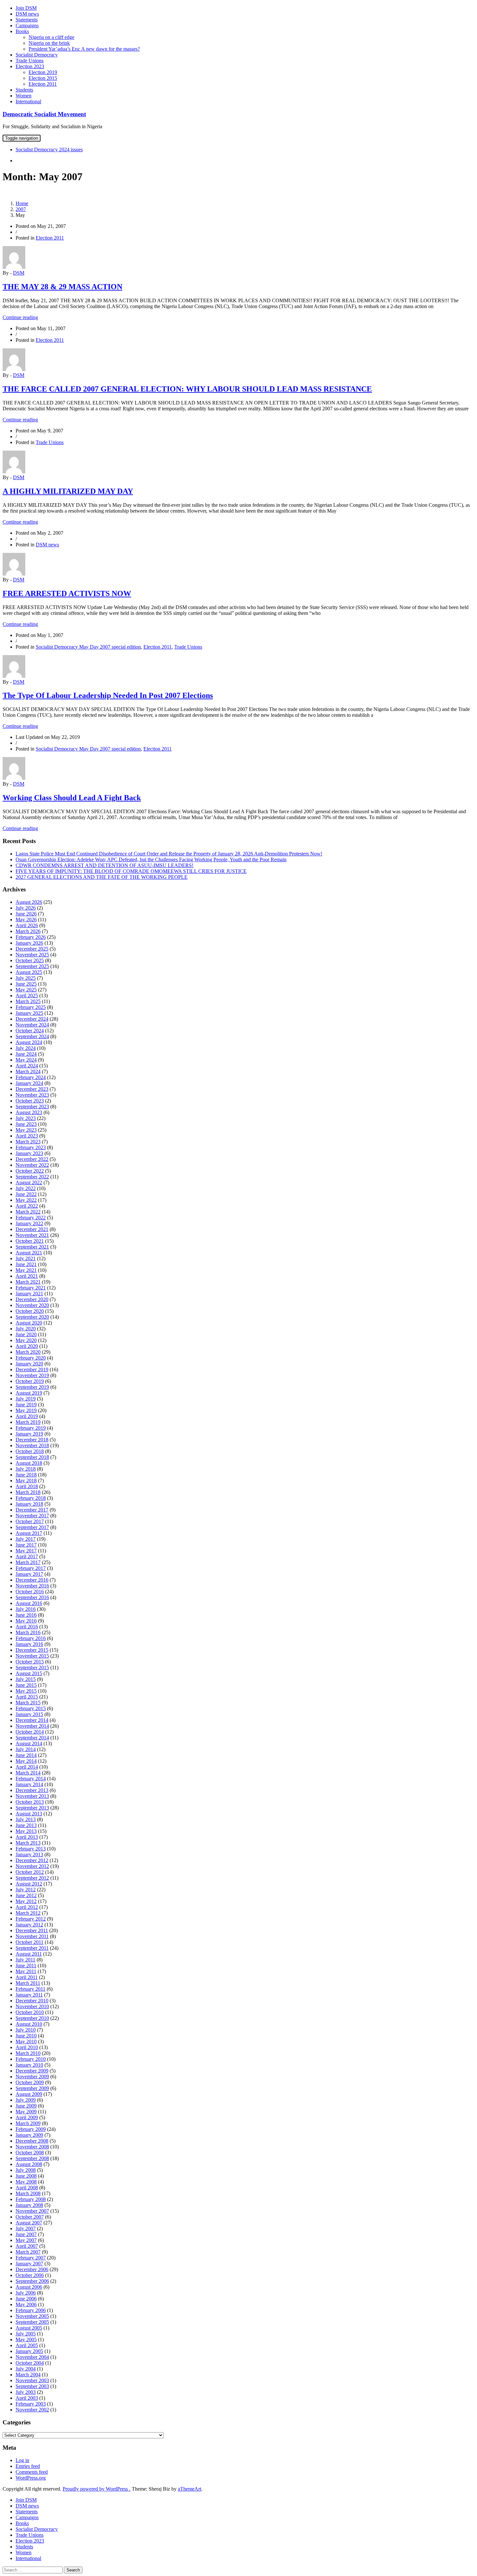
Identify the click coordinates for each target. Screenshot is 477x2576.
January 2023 (29, 1153)
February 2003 (31, 2404)
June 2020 (26, 1334)
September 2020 (32, 1317)
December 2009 (32, 2071)
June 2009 (26, 2106)
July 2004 (26, 2369)
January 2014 (29, 1784)
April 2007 (27, 2246)
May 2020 (26, 1340)
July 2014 (26, 1749)
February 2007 (31, 2258)
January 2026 (29, 943)
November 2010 (32, 2006)
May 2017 (26, 1551)
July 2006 (26, 2293)
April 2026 (27, 925)
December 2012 (32, 1860)
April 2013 (27, 1837)
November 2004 (32, 2357)
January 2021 (29, 1294)
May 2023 (26, 1130)
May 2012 (26, 1901)
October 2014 (30, 1732)
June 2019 (26, 1405)
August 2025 (29, 972)
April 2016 (27, 1627)
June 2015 (26, 1685)
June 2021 (26, 1264)
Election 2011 (43, 84)
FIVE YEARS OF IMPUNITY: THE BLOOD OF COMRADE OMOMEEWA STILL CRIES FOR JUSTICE (131, 871)
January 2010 (29, 2065)
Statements (27, 20)
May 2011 (26, 1971)
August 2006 (29, 2287)
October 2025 (30, 960)
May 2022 (26, 1200)
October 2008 (30, 2153)
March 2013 (28, 1843)
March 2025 (28, 1001)
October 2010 (30, 2012)
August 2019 (29, 1393)
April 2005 (27, 2345)
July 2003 (26, 2392)
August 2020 (29, 1323)
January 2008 (29, 2205)
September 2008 (32, 2158)
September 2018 (32, 1457)
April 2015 (27, 1697)
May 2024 (26, 1060)
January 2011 (29, 1995)
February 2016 (31, 1638)
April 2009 (27, 2117)
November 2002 (32, 2410)
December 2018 (32, 1440)
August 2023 (29, 1112)
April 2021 (27, 1276)
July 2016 (26, 1609)
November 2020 (32, 1305)
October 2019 (30, 1381)
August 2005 (29, 2328)
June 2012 (26, 1895)
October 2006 (30, 2275)
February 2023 (31, 1147)
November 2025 (32, 955)
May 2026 (26, 920)
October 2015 (30, 1662)
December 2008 (32, 2141)
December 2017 (32, 1510)
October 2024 (30, 1031)
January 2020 (29, 1364)
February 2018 (31, 1498)
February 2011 (31, 1989)
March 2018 (28, 1492)
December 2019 (32, 1369)
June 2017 (26, 1545)
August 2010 (29, 2024)
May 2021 (26, 1270)
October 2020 (30, 1311)
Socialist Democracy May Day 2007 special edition (88, 647)
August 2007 (29, 2223)
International (28, 101)
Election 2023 (30, 66)
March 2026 (28, 931)
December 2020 (32, 1299)
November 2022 (32, 1165)
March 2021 (28, 1282)
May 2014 (26, 1761)
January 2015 (29, 1714)
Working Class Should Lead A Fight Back (72, 798)
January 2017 (29, 1574)
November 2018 (32, 1445)
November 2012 (32, 1866)
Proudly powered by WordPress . (97, 2489)
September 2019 (32, 1387)
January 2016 (29, 1644)
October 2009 (30, 2082)
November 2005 (32, 2316)
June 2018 (26, 1475)
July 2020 (26, 1329)
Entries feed (28, 2466)
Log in (22, 2460)
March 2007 (28, 2252)
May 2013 (26, 1831)
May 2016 (26, 1621)
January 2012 (29, 1925)
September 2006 (32, 2281)
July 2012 (26, 1890)
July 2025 (26, 978)
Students (24, 90)
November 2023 (32, 1095)
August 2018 (29, 1463)
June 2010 (26, 2036)
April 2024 (27, 1066)
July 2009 (26, 2100)
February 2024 (31, 1077)
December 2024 (32, 1019)
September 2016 (32, 1597)
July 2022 (26, 1188)
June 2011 (26, 1966)
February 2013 (31, 1849)
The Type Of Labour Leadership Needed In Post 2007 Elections (108, 695)
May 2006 (26, 2304)
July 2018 (26, 1469)
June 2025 (26, 984)
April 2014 (27, 1767)
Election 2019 (43, 72)
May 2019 (26, 1410)
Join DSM (26, 8)
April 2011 (27, 1977)
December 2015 (32, 1650)
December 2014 (32, 1720)
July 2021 (26, 1258)
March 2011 (28, 1983)
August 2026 (29, 902)
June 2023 (26, 1124)
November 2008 (32, 2147)
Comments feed (32, 2472)
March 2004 (28, 2375)
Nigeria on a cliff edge (51, 37)
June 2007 (26, 2234)
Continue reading (20, 317)
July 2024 (26, 1048)
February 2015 (31, 1708)
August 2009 (29, 2094)
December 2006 (32, 2269)
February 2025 (31, 1007)
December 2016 (32, 1580)
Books (22, 31)
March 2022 (28, 1212)
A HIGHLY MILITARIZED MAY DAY (68, 491)
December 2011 (32, 1930)
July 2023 (26, 1118)
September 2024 (32, 1036)
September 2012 (32, 1878)
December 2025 (32, 949)
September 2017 (32, 1527)
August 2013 (29, 1814)
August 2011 (29, 1954)
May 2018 (26, 1481)
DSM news (27, 14)
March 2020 (28, 1352)
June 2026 (26, 914)
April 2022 (27, 1206)
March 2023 (28, 1142)
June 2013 (26, 1825)
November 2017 (32, 1516)
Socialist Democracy (37, 55)
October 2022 (30, 1171)
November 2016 (32, 1586)
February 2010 (31, 2059)
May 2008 (26, 2182)
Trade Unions (30, 61)
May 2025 (26, 990)
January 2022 (29, 1223)
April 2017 (27, 1556)
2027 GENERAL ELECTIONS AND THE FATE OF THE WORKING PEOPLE (102, 877)
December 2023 (32, 1089)
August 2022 (29, 1182)
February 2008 (31, 2199)
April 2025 (27, 996)
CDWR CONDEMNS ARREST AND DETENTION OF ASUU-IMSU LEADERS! (104, 865)
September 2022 (32, 1177)
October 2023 (30, 1101)
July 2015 (26, 1679)
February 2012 (31, 1919)
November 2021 (32, 1235)
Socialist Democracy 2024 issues (49, 149)
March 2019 (28, 1422)
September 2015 (32, 1668)
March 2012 (28, 1913)
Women (24, 96)
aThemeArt (190, 2489)
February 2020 (31, 1358)
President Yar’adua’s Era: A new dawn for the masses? (84, 49)
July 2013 (26, 1819)
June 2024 (26, 1054)
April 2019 (27, 1416)
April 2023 (27, 1136)
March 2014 (28, 1773)
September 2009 (32, 2088)
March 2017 (28, 1562)
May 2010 (26, 2041)
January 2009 (29, 2135)
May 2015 (26, 1691)
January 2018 (29, 1504)
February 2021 (31, 1288)
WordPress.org (31, 2478)
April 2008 (27, 2188)
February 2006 (31, 2310)
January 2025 (29, 1013)
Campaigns (27, 25)
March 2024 (28, 1071)
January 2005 (29, 2351)
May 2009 (26, 2112)
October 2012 (30, 1872)
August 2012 (29, 1884)
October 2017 (30, 1521)
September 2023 (32, 1107)
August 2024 (29, 1042)
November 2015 (32, 1656)
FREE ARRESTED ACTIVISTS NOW (67, 593)
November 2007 (32, 2211)
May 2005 (26, 2340)
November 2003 (32, 2380)
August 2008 (29, 2164)
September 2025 (32, 966)
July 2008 (26, 2170)
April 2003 (27, 2398)
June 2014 (26, 1755)
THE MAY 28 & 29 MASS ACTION (62, 287)
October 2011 (30, 1942)
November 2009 (32, 2077)
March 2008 (28, 2193)
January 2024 (29, 1083)
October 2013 (30, 1802)
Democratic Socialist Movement (44, 114)
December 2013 (32, 1790)
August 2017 (29, 1533)
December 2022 (32, 1159)
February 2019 (31, 1428)
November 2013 (32, 1796)
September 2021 (32, 1247)
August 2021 (29, 1253)
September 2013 (32, 1808)
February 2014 (31, 1779)
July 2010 (26, 2030)
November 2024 (32, 1025)
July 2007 (26, 2228)
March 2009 (28, 2123)
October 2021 (30, 1241)
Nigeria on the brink (49, 43)
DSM (19, 273)
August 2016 (29, 1603)
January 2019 (29, 1434)
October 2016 (30, 1592)
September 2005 (32, 2322)
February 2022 (31, 1218)
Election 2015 (43, 78)
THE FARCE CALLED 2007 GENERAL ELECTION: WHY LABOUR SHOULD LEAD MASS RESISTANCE (187, 389)
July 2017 (26, 1539)
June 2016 (26, 1615)
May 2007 (26, 2240)
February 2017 (31, 1568)
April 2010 (27, 2047)
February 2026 (31, 937)
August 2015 (29, 1673)
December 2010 (32, 2001)
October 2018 (30, 1451)
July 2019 (26, 1399)
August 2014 (29, 1743)
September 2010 (32, 2018)
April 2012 (27, 1907)
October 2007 (30, 2217)
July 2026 (26, 908)
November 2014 (32, 1726)
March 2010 (28, 2053)
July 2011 (25, 1960)
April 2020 (27, 1346)
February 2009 (31, 2129)
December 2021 (32, 1229)
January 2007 (29, 2264)
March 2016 (28, 1632)
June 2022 (26, 1194)
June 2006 (26, 2299)
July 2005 (26, 2334)
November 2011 (32, 1936)
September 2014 (32, 1738)
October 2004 (30, 2363)
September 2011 (32, 1948)
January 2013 (29, 1854)
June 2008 (26, 2176)
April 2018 (27, 1486)
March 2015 (28, 1703)
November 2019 (32, 1375)
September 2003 (32, 2386)
